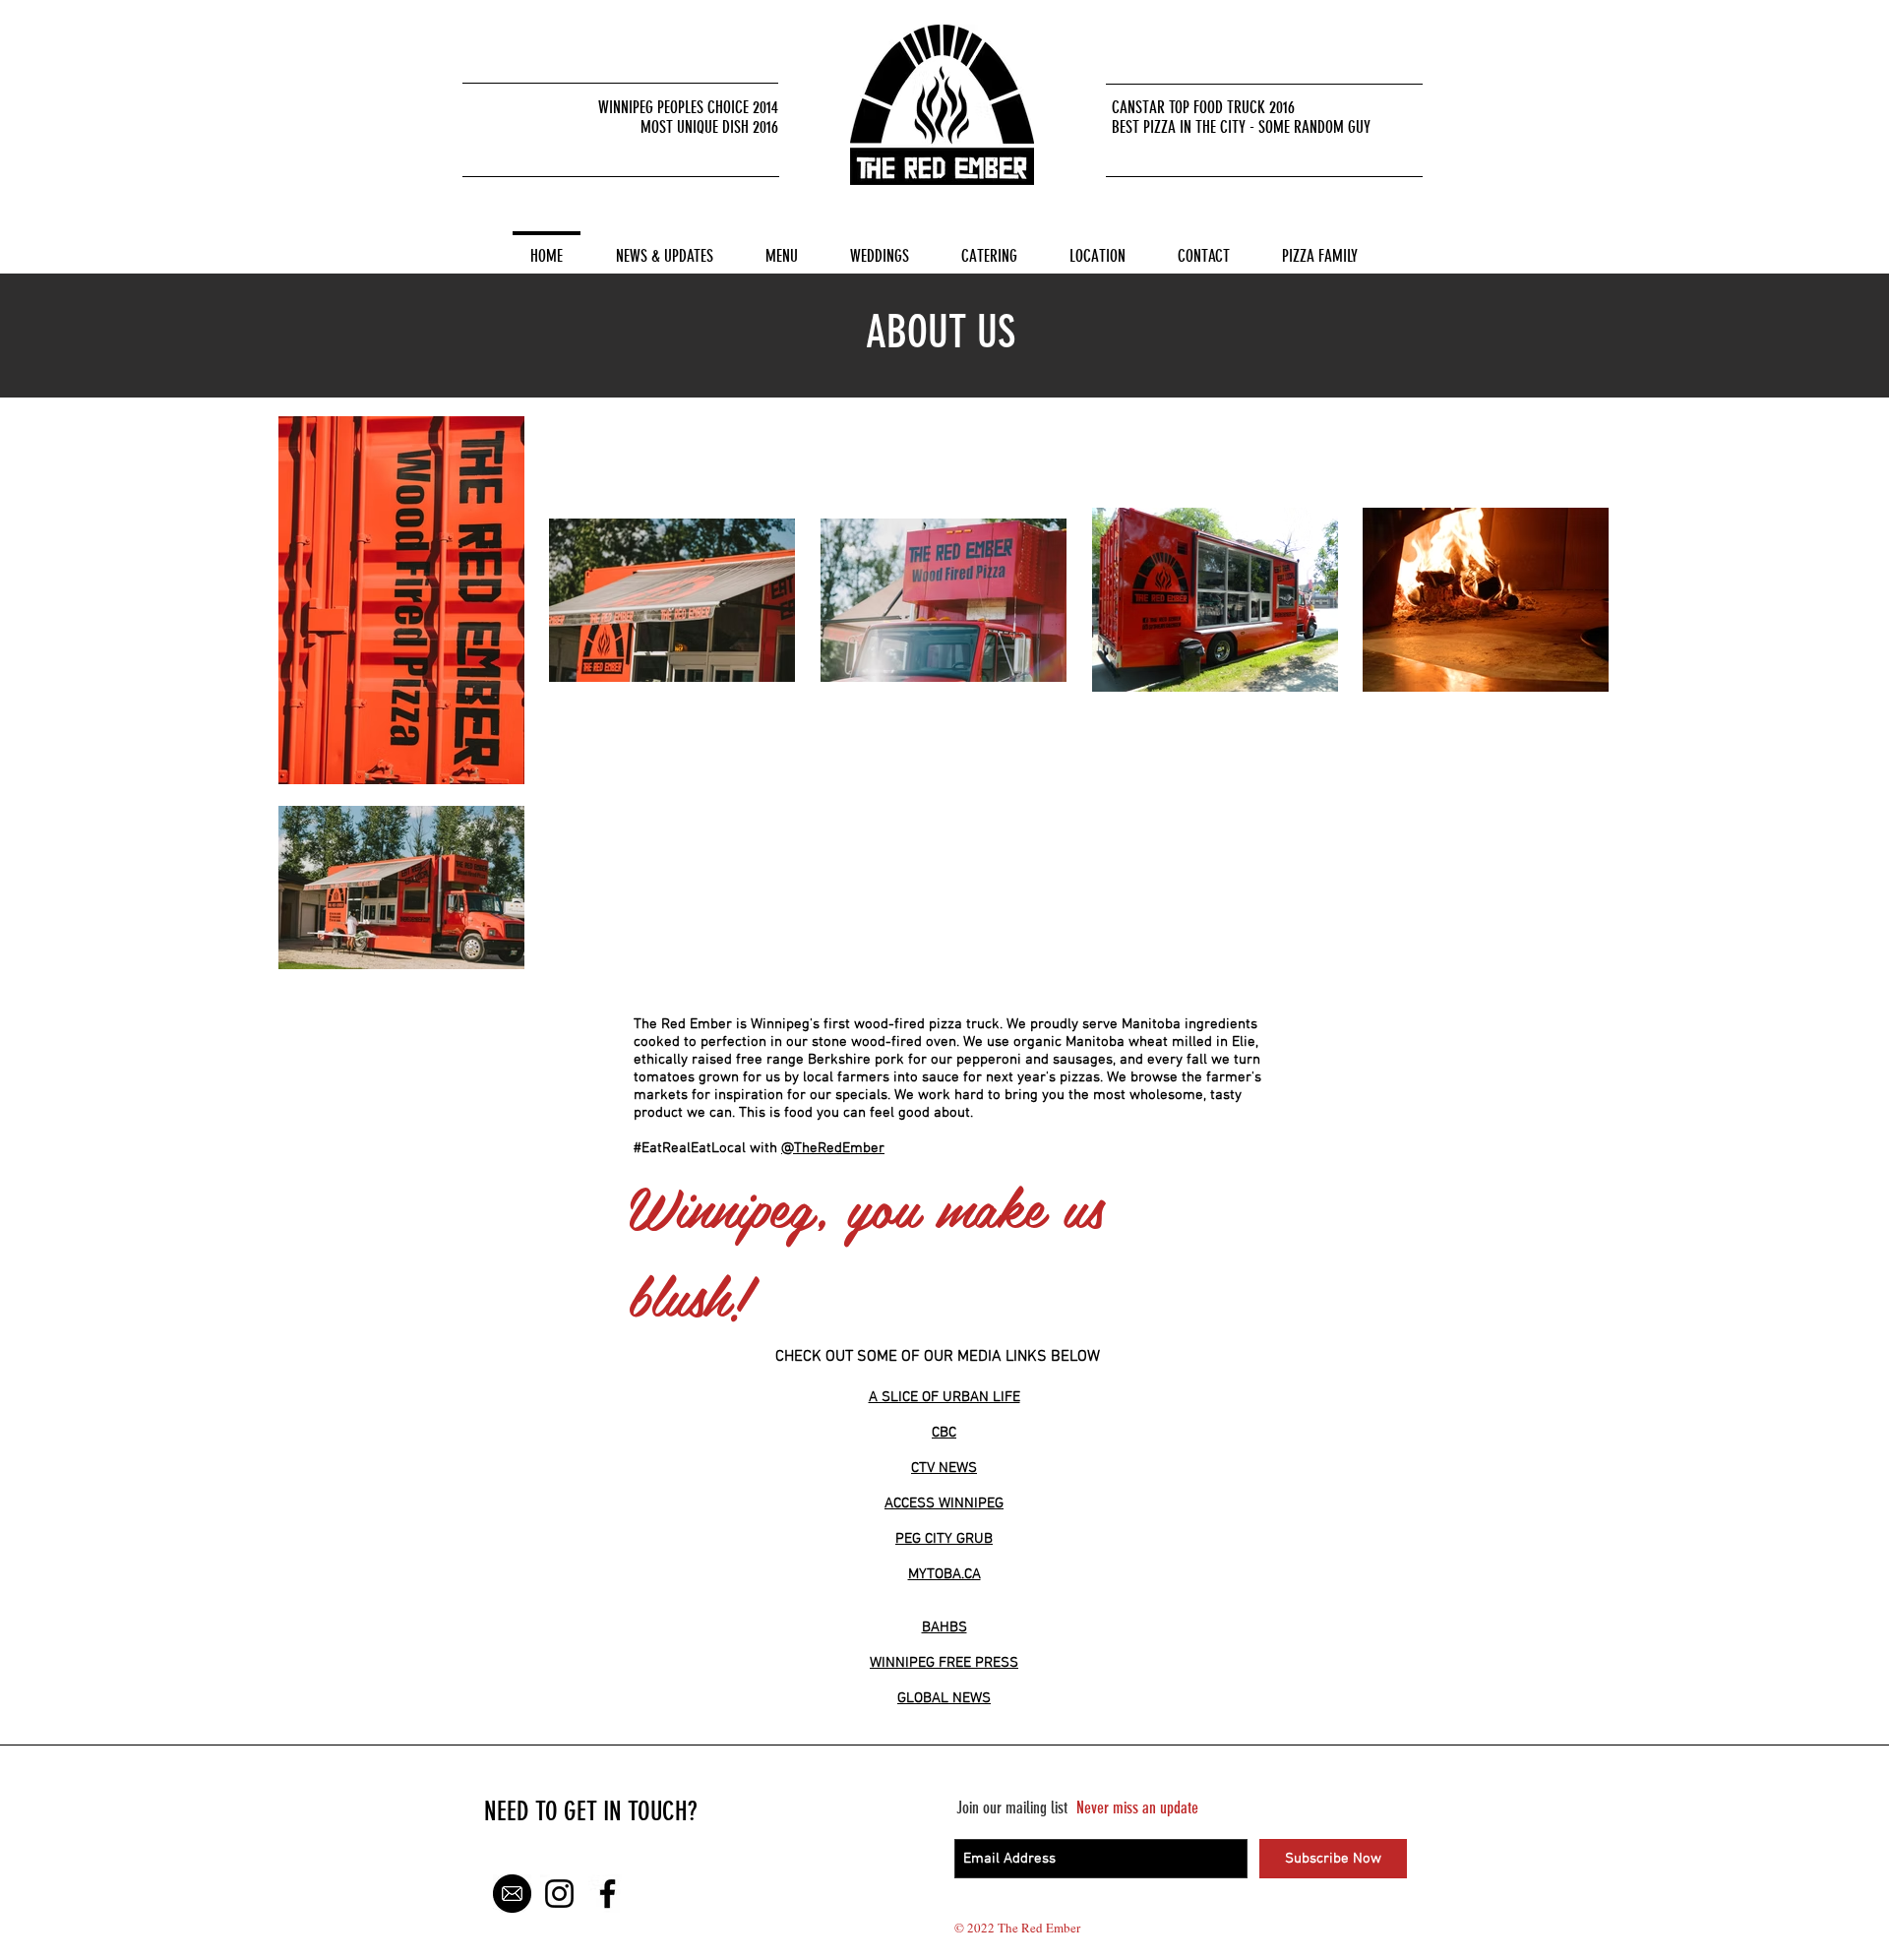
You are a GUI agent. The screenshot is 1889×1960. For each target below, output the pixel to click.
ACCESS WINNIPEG (944, 1503)
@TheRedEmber (833, 1148)
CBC (944, 1433)
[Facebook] (608, 1894)
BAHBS (944, 1627)
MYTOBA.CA (944, 1574)
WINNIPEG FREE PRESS (944, 1663)
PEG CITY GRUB (944, 1539)
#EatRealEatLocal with (707, 1148)
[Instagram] (559, 1894)
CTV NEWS (944, 1468)
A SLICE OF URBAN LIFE (944, 1397)
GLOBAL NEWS (944, 1698)
